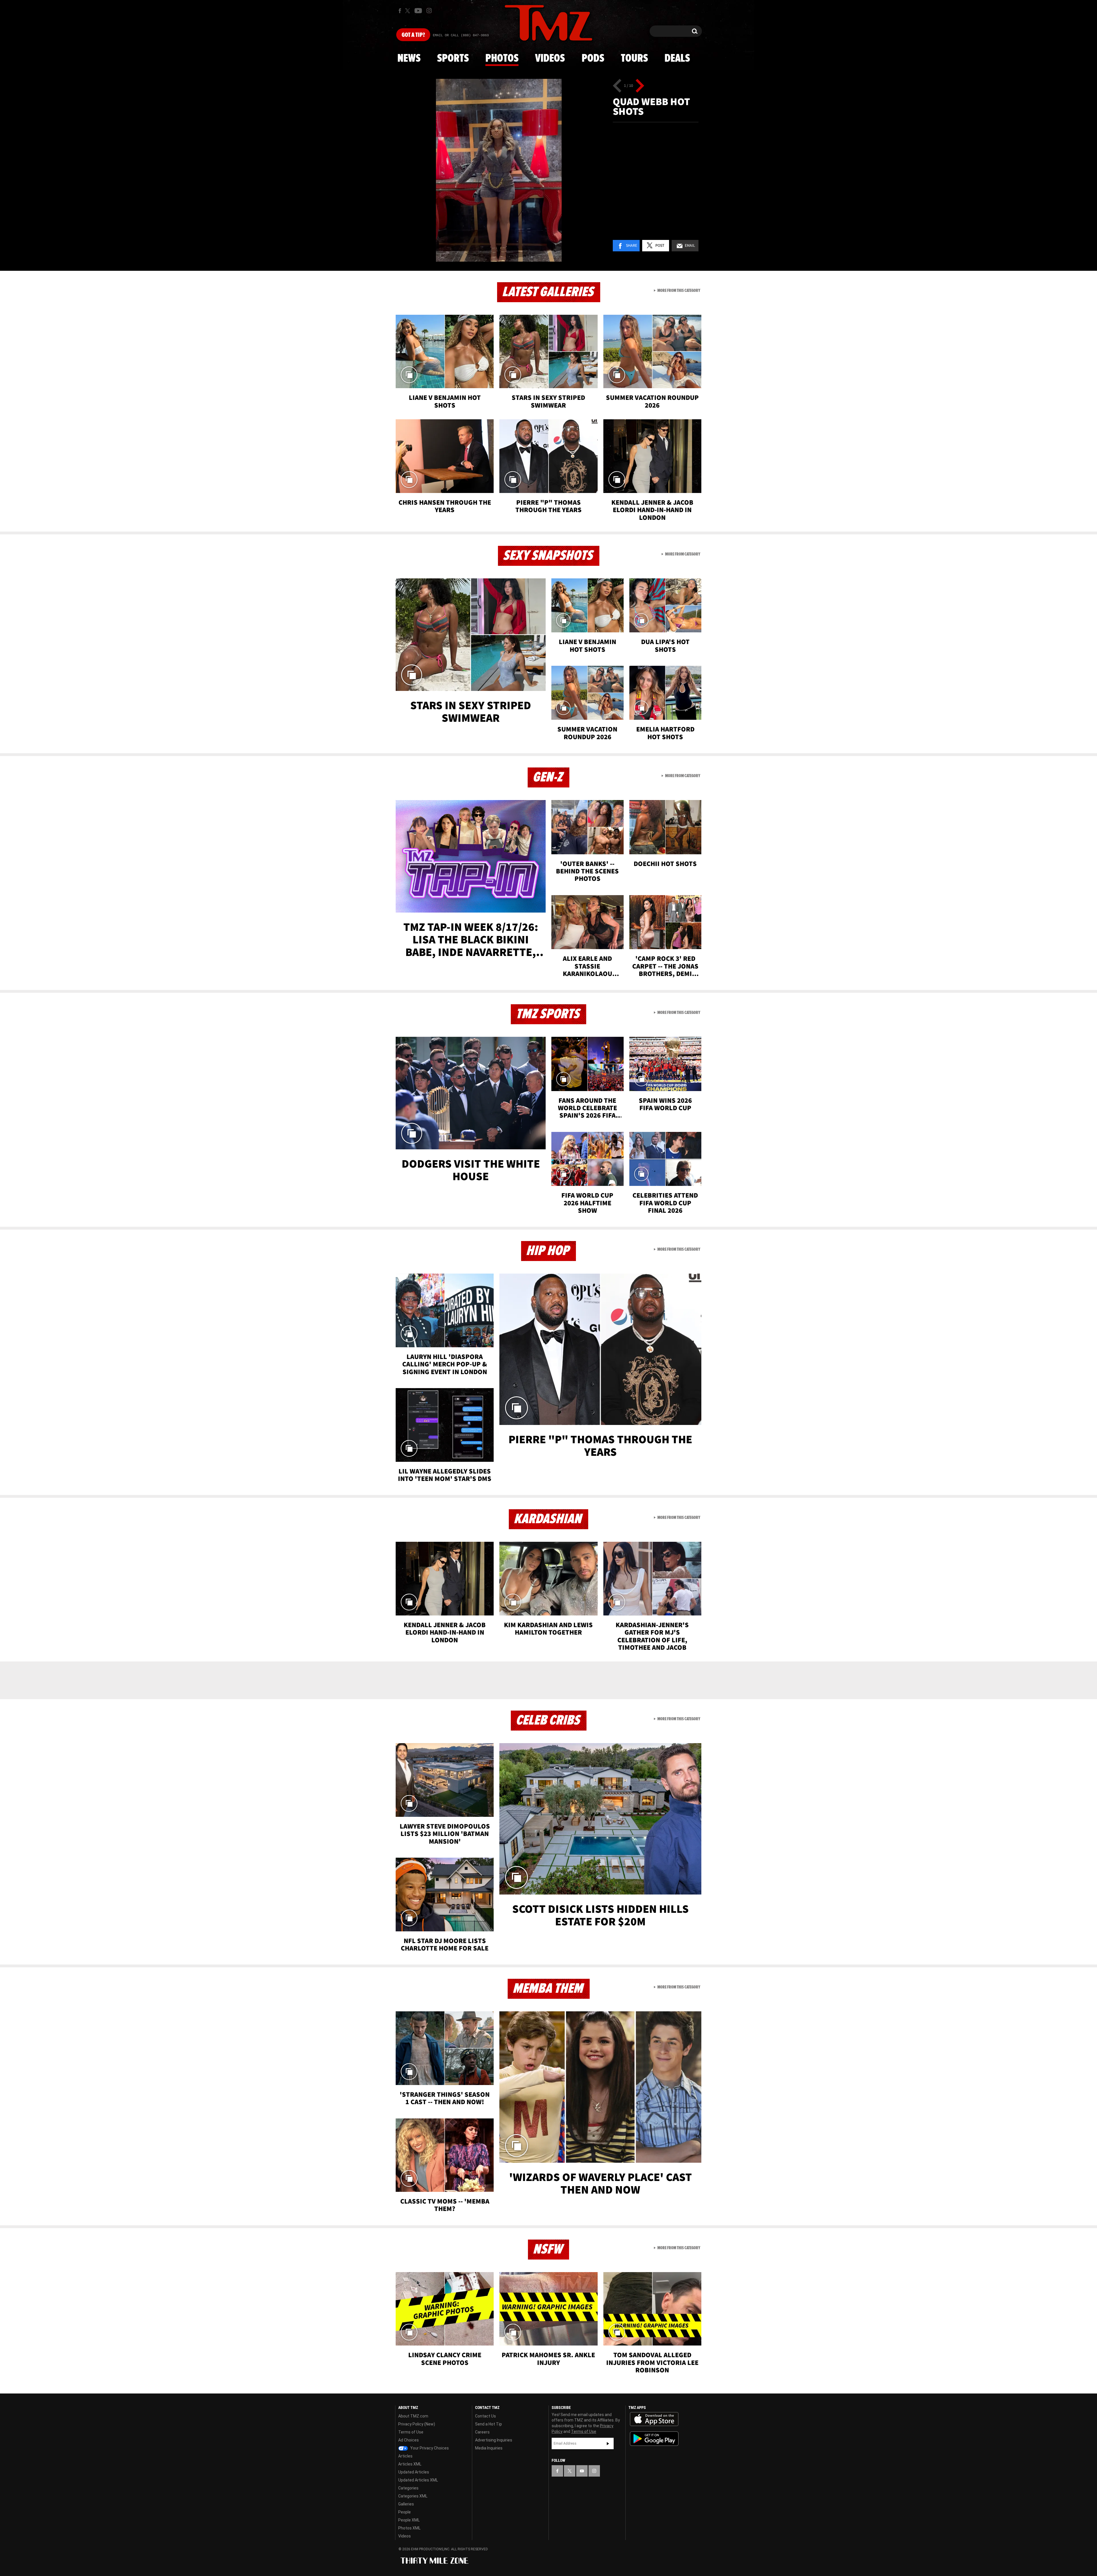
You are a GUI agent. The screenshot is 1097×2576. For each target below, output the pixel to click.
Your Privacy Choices (429, 2448)
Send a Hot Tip (489, 2424)
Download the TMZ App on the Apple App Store (654, 2419)
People (405, 2512)
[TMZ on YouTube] (582, 2471)
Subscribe (608, 2443)
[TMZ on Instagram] (429, 11)
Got (413, 35)
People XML (409, 2520)
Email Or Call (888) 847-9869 (461, 35)
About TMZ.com (413, 2416)
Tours (634, 59)
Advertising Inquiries (494, 2440)
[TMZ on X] (408, 11)
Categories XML (413, 2496)
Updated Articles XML (418, 2480)
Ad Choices (409, 2440)
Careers (482, 2432)
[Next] (640, 86)
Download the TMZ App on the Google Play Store (654, 2439)
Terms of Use (411, 2432)
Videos (550, 59)
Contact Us (486, 2416)
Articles (405, 2456)
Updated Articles (414, 2472)
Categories (408, 2488)
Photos (502, 59)
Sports (453, 59)
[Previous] (617, 86)
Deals (677, 59)
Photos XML (409, 2528)
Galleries (406, 2504)
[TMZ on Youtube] (418, 11)
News (409, 59)
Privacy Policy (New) (417, 2424)
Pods (593, 59)
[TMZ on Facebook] (400, 11)
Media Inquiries (489, 2448)
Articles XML (410, 2464)
